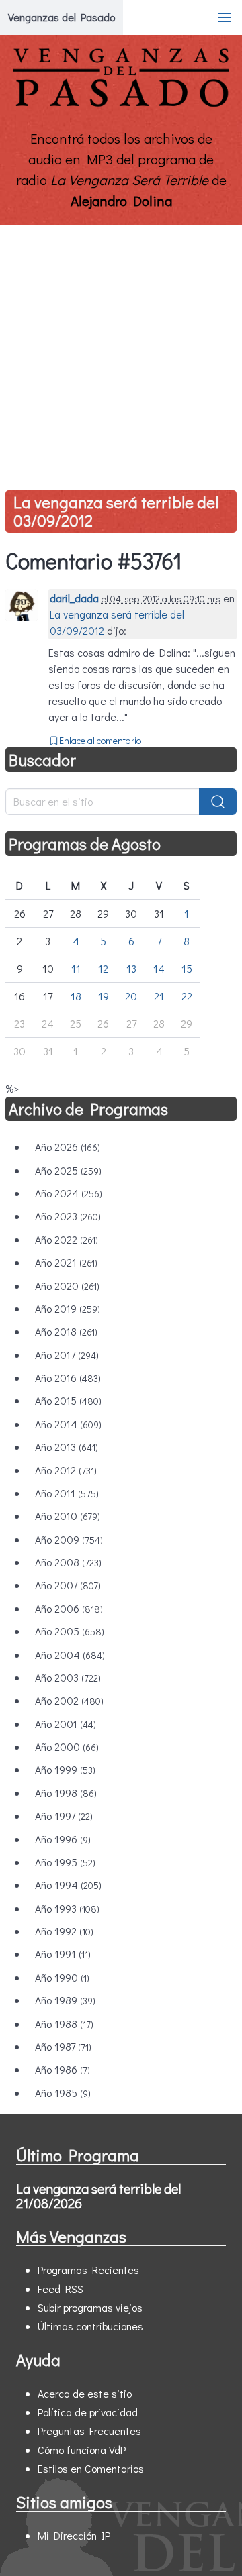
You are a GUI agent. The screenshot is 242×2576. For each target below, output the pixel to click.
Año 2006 (69, 1608)
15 (187, 968)
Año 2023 (68, 1216)
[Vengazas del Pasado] (121, 104)
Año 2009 (69, 1539)
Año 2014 (68, 1424)
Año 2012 (66, 1470)
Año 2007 (68, 1585)
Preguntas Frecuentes (89, 2431)
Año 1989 (65, 2000)
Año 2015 (68, 1400)
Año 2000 (67, 1747)
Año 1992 (64, 1931)
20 (131, 996)
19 (104, 996)
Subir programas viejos (90, 2307)
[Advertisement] (121, 352)
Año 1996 (63, 1839)
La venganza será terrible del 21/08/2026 (98, 2196)
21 (159, 996)
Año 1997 (64, 1816)
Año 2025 (68, 1170)
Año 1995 (65, 1862)
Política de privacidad (88, 2412)
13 (131, 968)
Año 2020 (67, 1286)
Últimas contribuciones (90, 2326)
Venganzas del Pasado (62, 17)
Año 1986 (63, 2069)
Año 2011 (67, 1493)
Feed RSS (61, 2289)
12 (103, 968)
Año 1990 (62, 1977)
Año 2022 (67, 1239)
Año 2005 (70, 1631)
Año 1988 (64, 2024)
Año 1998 (66, 1793)
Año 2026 (68, 1147)
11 (76, 968)
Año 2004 (70, 1655)
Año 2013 (67, 1447)
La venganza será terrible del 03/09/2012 (116, 511)
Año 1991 (63, 1954)
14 (159, 968)
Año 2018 (66, 1331)
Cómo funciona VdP (82, 2450)
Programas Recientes (88, 2270)
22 (187, 996)
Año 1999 (65, 1769)
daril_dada (74, 598)
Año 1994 (68, 1885)
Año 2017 (67, 1355)
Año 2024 (69, 1193)
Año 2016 (68, 1378)
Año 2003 (68, 1677)
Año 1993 (67, 1908)
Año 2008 (68, 1562)
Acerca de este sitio (85, 2393)
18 (76, 996)
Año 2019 (68, 1308)
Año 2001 (66, 1724)
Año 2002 (69, 1700)
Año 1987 (63, 2046)
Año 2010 (68, 1516)
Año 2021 (66, 1262)
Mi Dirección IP (74, 2535)
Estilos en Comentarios (91, 2468)
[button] (225, 17)
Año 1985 (63, 2093)
